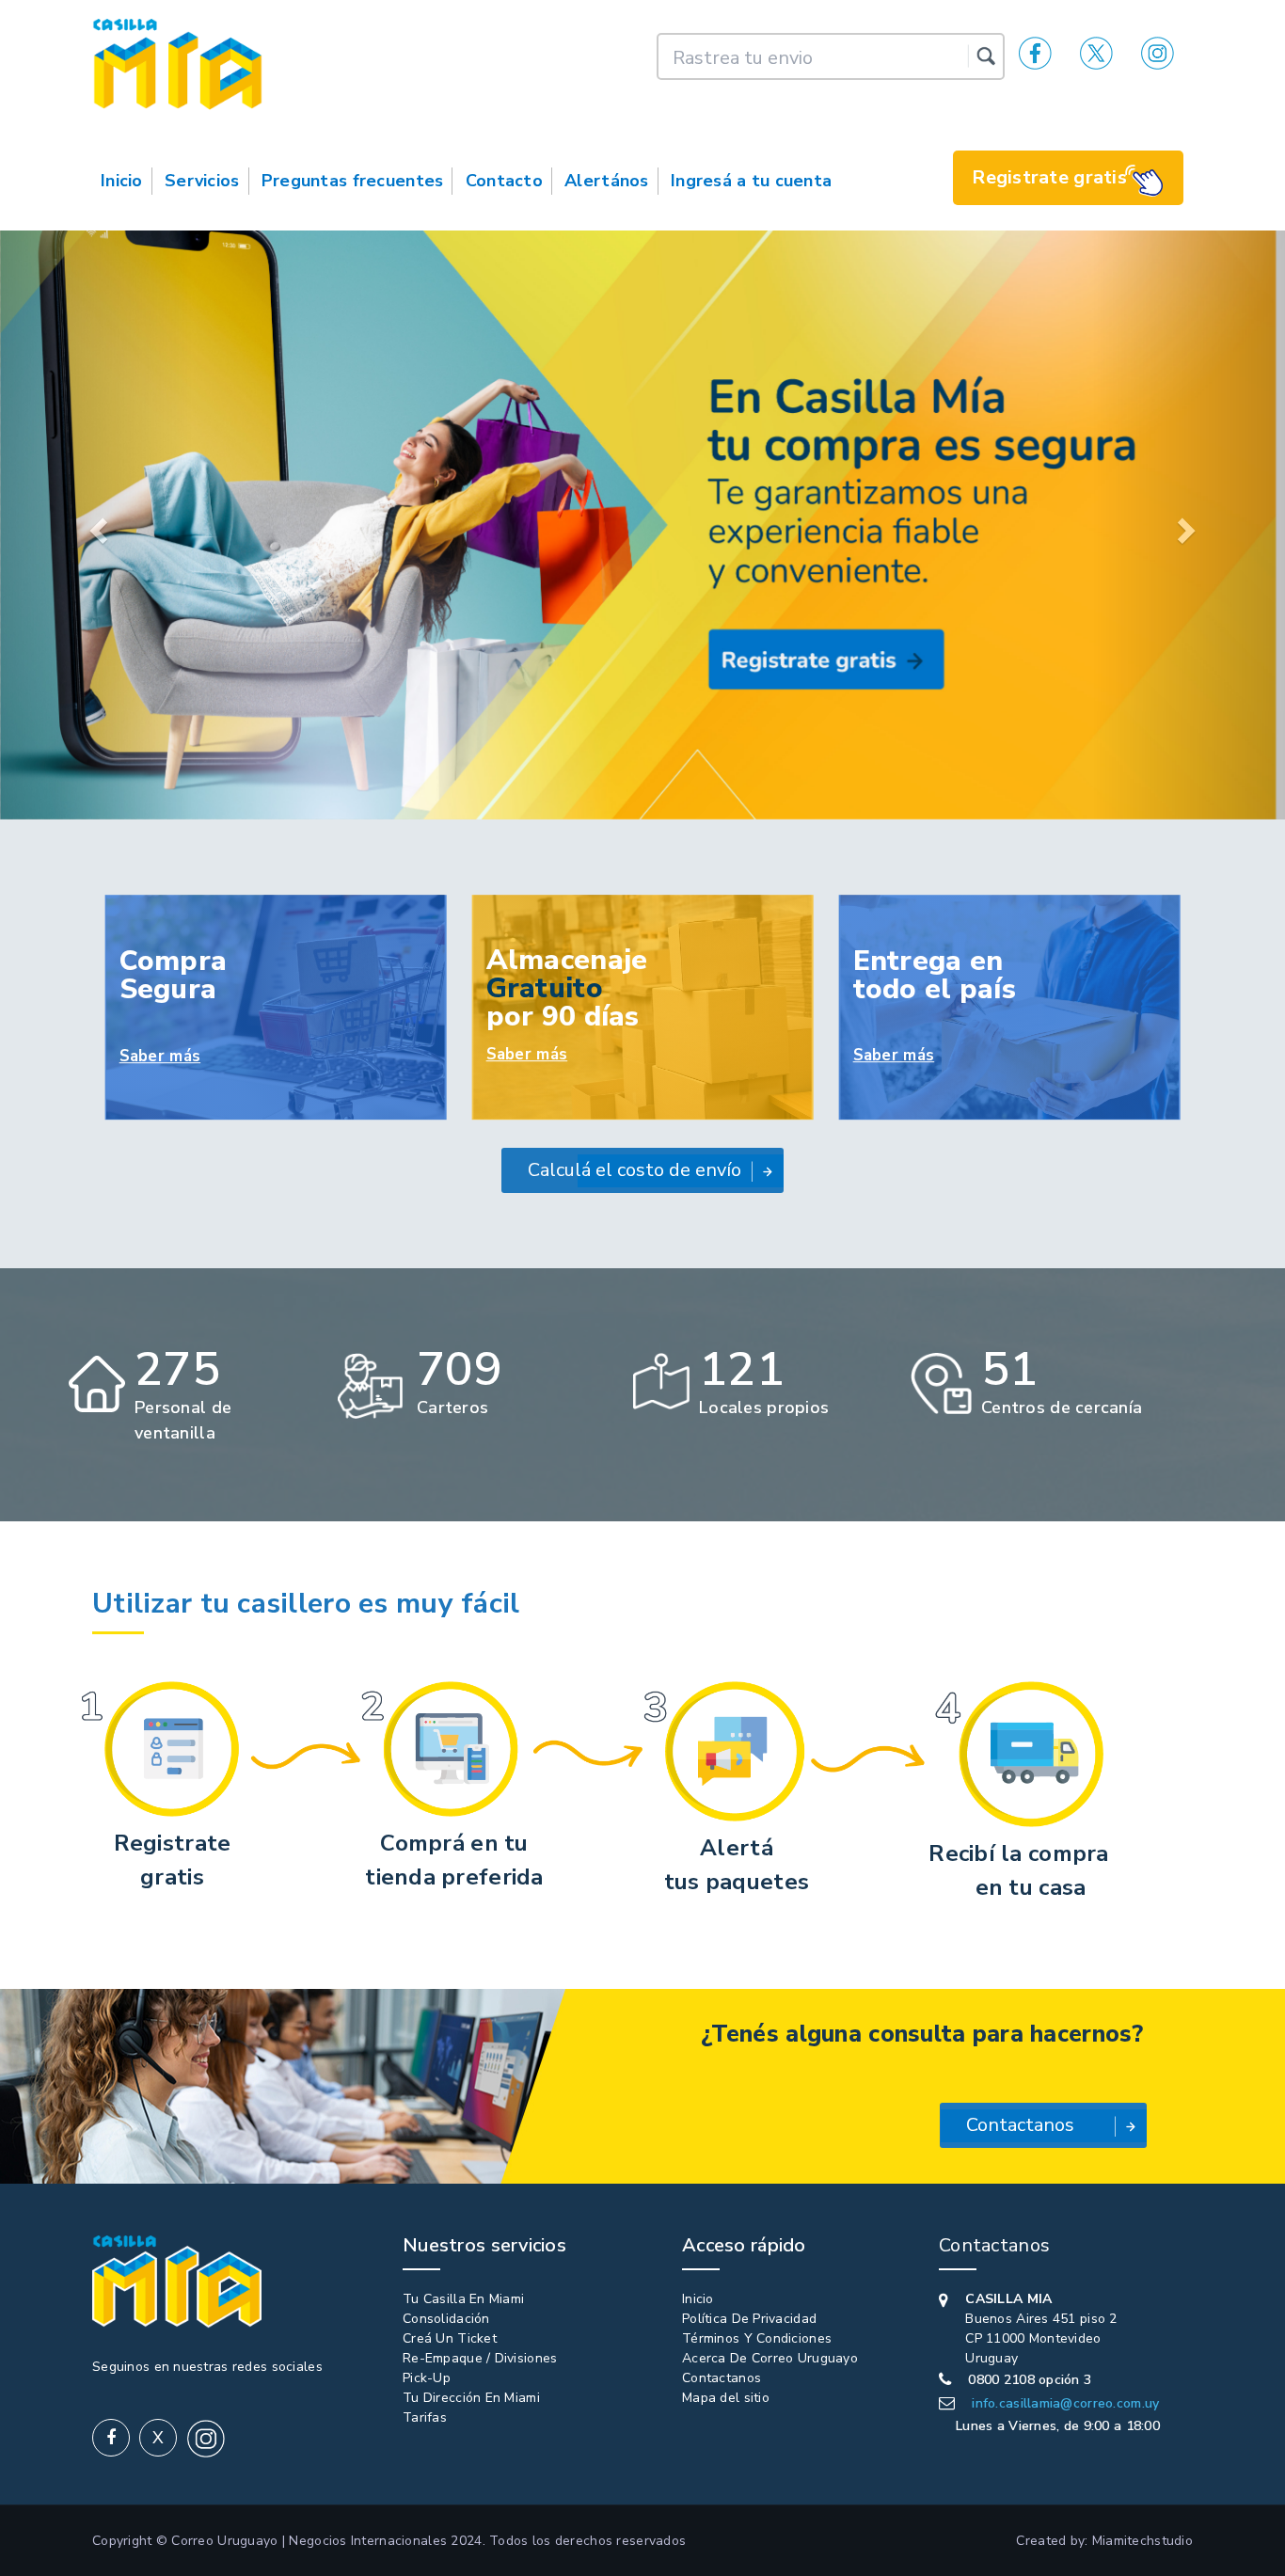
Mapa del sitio (726, 2398)
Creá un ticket (450, 2338)
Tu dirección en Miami (471, 2398)
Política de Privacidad (749, 2319)
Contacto (504, 181)
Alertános (607, 181)
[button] (96, 525)
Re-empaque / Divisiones (480, 2358)
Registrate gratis (1049, 177)
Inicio (122, 181)
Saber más (160, 1056)
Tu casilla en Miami (463, 2299)
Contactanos (722, 2378)
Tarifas (425, 2417)
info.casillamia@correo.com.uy (1065, 2403)
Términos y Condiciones (757, 2338)
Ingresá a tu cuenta (751, 181)
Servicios (202, 181)
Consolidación (446, 2319)
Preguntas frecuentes (353, 181)
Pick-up (427, 2378)
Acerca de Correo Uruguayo (770, 2358)
